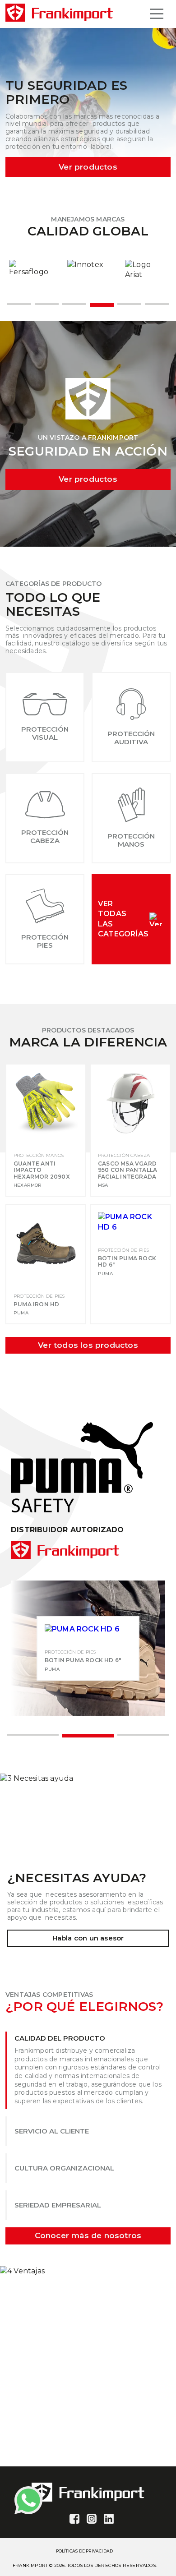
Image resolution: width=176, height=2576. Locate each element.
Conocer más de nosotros (88, 2235)
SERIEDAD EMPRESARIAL (58, 2205)
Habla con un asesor (88, 1938)
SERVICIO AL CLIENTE (52, 2131)
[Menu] (157, 14)
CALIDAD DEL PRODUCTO (60, 2038)
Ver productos (88, 167)
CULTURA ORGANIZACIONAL (64, 2168)
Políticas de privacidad (85, 2551)
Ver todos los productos (88, 1345)
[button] (19, 304)
